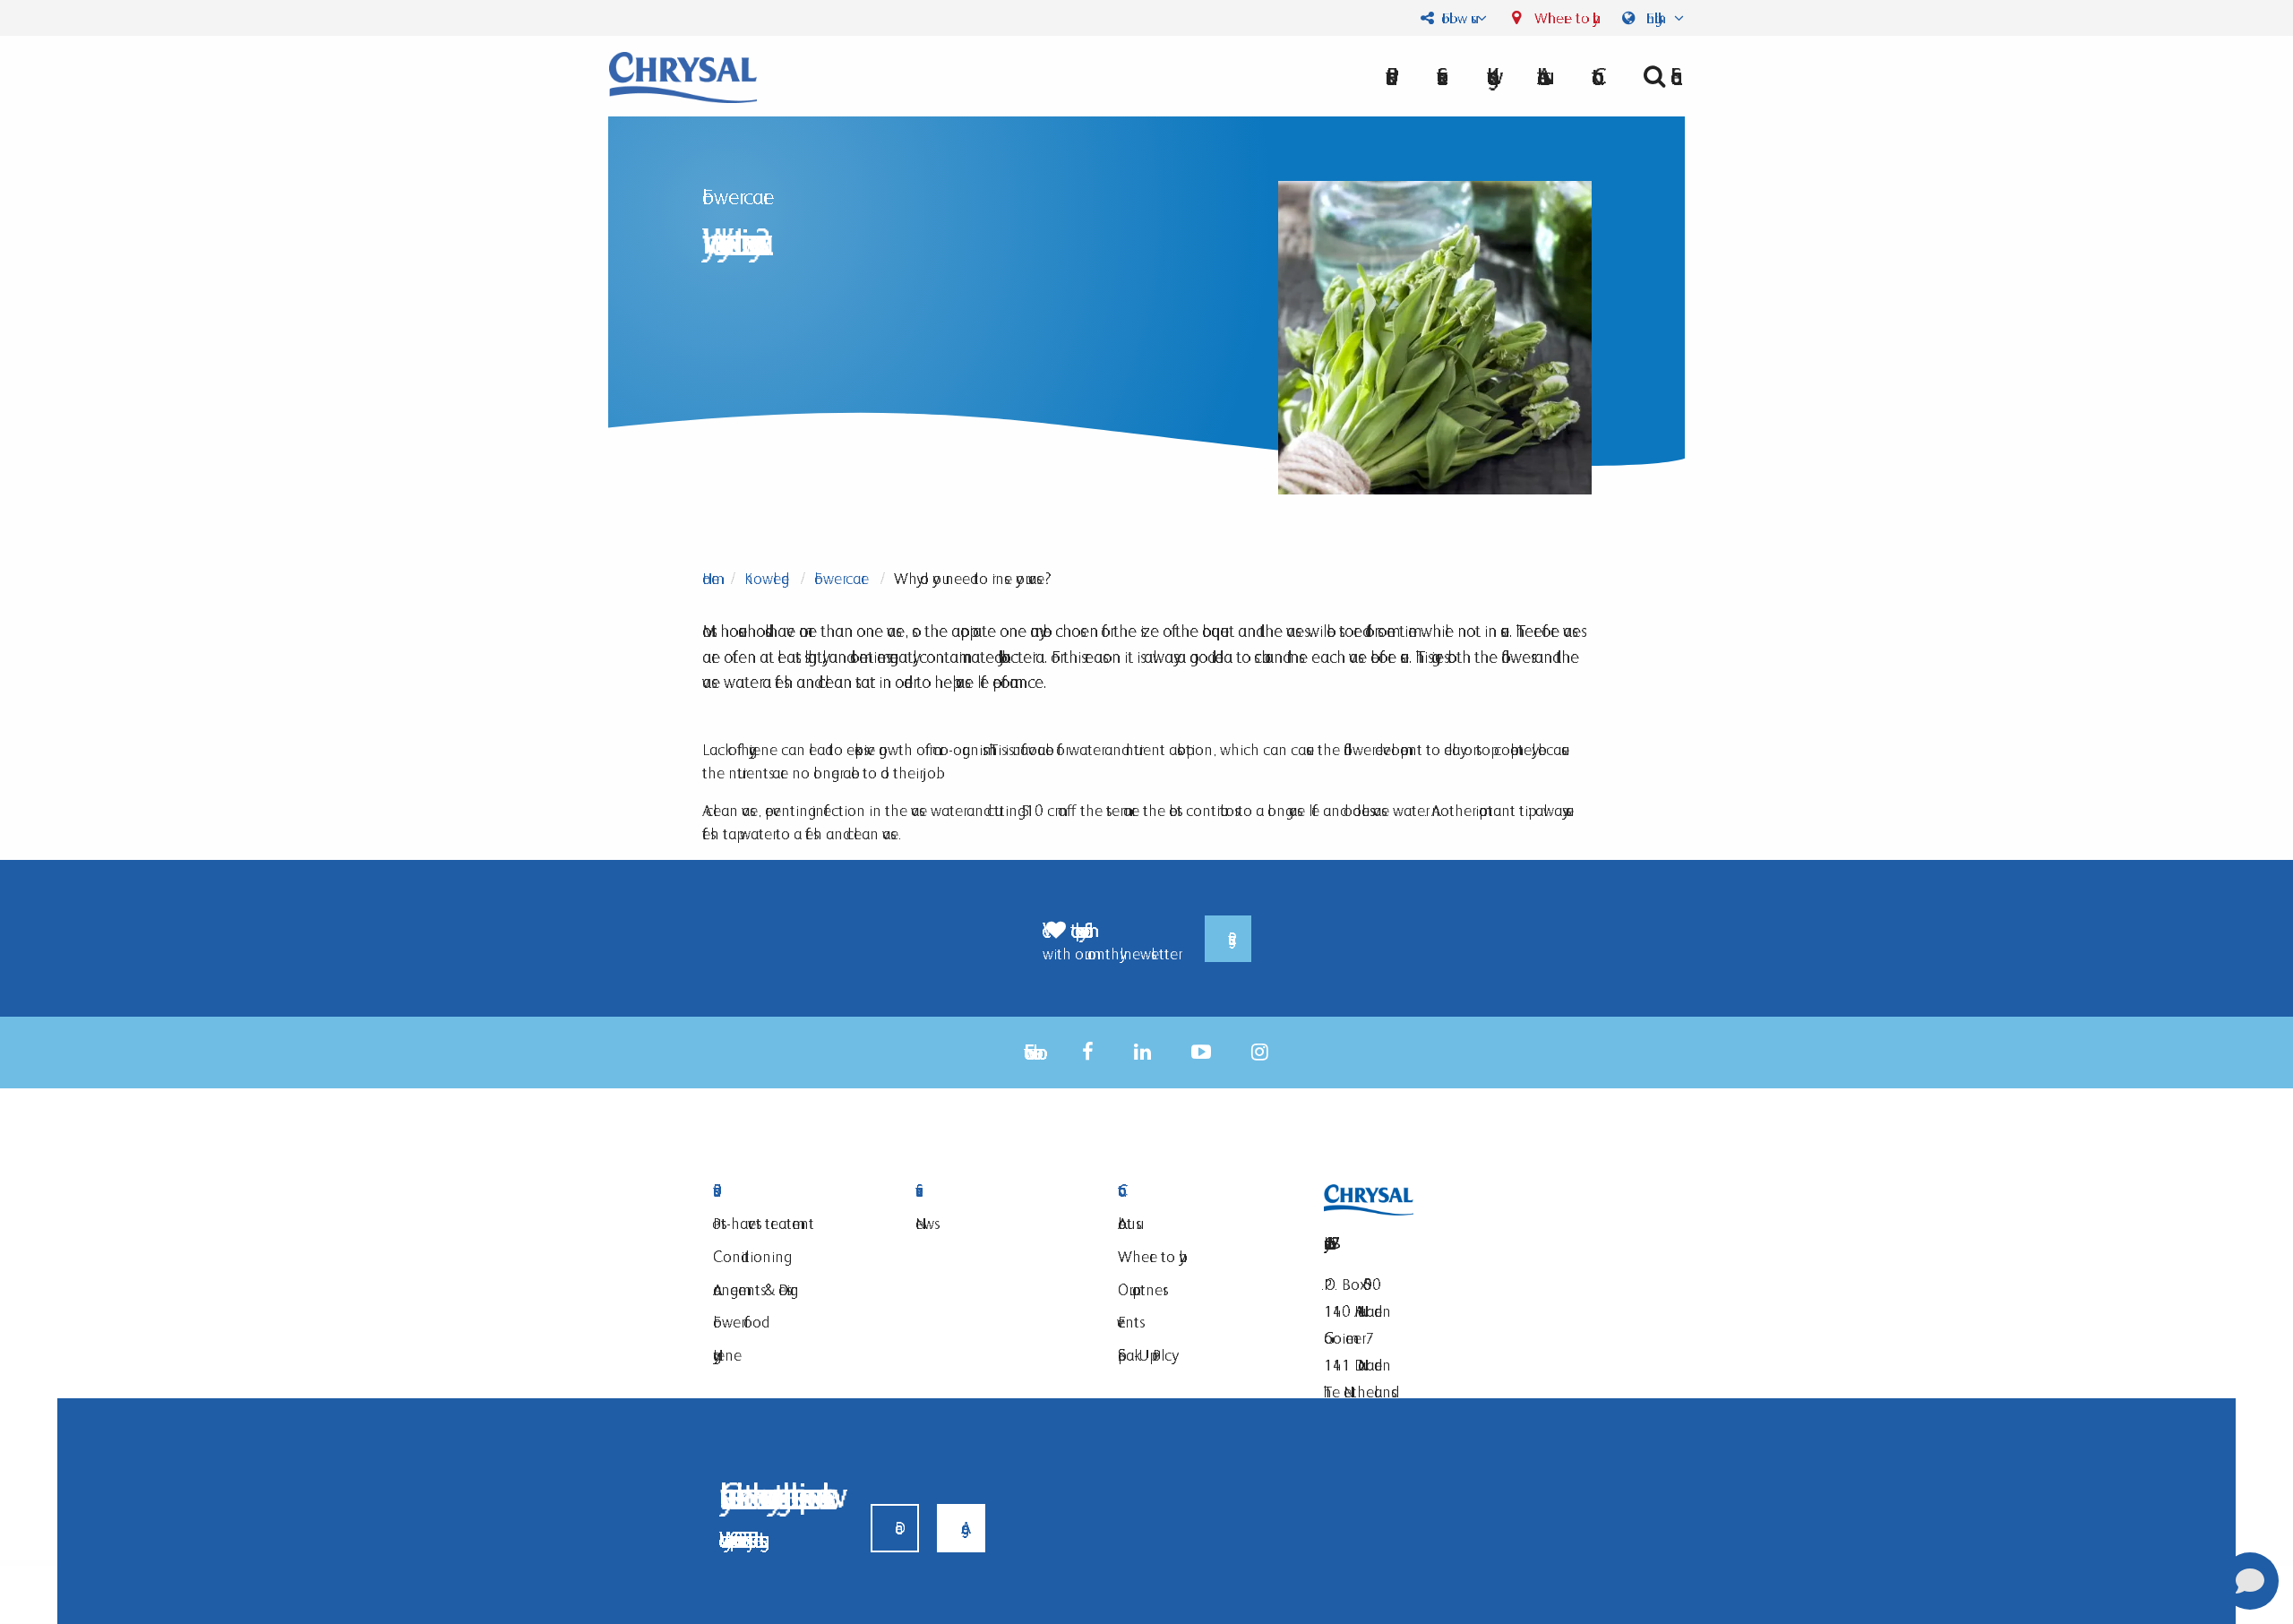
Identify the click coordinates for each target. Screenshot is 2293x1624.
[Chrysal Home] (683, 76)
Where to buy (1562, 18)
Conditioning (748, 1256)
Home (711, 578)
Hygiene (727, 1355)
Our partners (1140, 1289)
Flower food (737, 1322)
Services (994, 1191)
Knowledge (767, 578)
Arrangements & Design (756, 1289)
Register (1228, 939)
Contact (1197, 1191)
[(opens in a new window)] (1088, 1052)
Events (1129, 1322)
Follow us (1455, 18)
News (925, 1223)
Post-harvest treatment (764, 1223)
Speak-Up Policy (1145, 1355)
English (1656, 18)
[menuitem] (1540, 76)
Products (792, 1191)
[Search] (1657, 76)
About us (1540, 76)
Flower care (842, 578)
